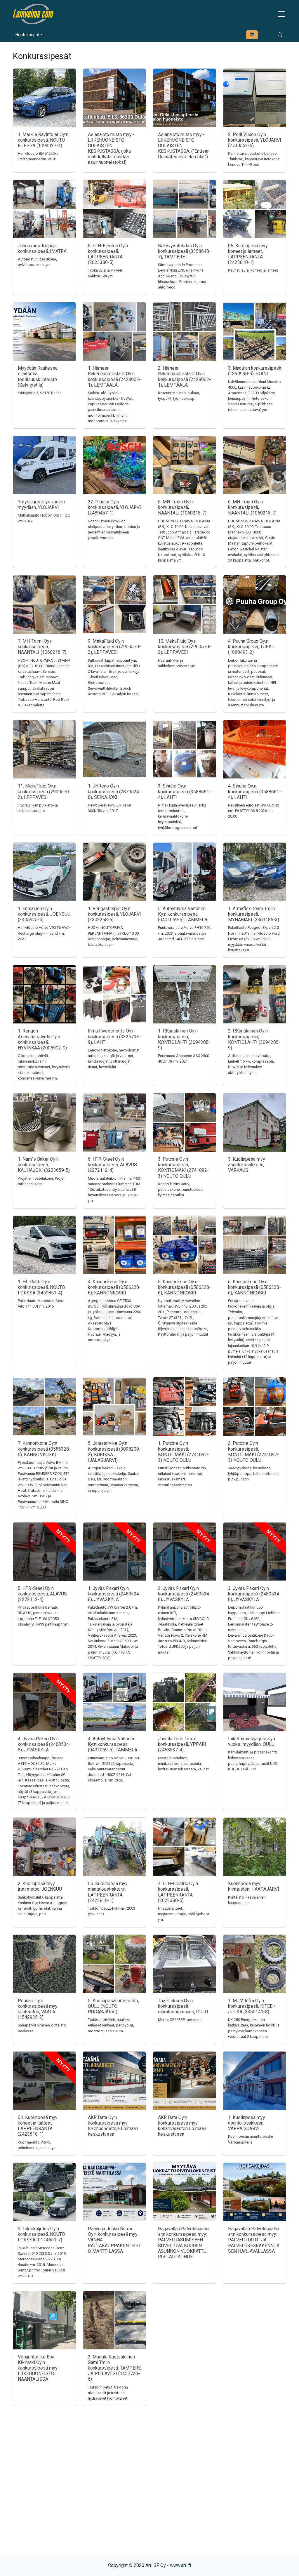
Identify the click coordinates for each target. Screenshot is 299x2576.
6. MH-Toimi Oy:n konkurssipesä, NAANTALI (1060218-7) (252, 507)
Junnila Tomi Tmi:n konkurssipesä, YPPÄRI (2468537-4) (182, 1744)
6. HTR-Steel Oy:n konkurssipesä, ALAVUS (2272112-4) (112, 1165)
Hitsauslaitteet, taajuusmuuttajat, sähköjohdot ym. (184, 1914)
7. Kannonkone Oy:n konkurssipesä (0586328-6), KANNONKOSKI (44, 1449)
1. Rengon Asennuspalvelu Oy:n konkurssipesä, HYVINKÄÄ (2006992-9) (42, 1039)
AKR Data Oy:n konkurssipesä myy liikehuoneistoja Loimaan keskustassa (113, 2126)
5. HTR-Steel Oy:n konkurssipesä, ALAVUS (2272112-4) (42, 1594)
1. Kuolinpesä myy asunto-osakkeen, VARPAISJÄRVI (247, 2123)
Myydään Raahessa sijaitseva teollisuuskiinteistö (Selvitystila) (38, 377)
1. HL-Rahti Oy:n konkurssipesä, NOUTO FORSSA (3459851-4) (41, 1287)
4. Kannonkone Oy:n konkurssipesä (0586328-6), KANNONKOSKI (114, 1287)
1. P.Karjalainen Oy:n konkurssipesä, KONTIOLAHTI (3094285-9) (184, 1039)
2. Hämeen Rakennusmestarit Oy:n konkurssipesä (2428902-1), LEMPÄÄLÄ (184, 377)
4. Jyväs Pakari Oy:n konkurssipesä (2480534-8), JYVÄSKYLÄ (44, 1744)
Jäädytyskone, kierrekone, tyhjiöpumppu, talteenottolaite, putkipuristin (254, 1474)
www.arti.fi (180, 2565)
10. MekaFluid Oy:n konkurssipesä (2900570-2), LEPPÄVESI (184, 647)
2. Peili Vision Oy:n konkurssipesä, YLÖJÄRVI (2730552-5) (255, 140)
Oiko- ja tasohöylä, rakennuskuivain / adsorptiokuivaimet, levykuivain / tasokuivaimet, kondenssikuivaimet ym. (44, 1067)
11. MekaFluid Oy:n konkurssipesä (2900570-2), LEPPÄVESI (44, 791)
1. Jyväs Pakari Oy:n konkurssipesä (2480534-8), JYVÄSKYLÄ (114, 1594)
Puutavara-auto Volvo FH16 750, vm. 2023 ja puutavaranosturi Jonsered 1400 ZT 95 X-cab (185, 933)
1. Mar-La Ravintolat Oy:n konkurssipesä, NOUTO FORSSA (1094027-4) (43, 140)
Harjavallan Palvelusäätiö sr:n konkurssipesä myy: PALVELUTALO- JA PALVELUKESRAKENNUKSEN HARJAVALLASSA (254, 2240)
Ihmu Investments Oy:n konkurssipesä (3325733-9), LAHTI (114, 1036)
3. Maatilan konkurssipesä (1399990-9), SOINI (255, 371)
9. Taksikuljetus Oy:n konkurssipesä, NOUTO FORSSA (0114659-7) (41, 2234)
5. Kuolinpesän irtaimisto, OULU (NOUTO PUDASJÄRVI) (113, 2006)
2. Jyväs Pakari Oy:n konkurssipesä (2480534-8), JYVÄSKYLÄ (184, 1594)
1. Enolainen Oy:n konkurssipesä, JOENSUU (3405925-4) (44, 914)
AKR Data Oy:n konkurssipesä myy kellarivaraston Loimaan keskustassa (182, 2126)
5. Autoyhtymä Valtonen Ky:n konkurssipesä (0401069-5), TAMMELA (183, 914)
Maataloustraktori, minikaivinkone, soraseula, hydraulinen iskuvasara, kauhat (183, 1764)
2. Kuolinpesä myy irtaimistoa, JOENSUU (40, 1886)
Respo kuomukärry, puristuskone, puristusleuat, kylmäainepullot (181, 1189)
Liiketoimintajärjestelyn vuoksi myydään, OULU (252, 1741)
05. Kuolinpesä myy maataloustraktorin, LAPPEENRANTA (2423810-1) (108, 1892)
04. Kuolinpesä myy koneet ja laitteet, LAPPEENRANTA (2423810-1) (38, 2126)
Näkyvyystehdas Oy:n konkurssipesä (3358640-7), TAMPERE (184, 251)
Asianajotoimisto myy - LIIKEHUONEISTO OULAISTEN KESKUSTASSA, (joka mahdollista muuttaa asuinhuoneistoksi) (111, 148)
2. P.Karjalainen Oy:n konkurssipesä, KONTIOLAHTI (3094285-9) (254, 1039)
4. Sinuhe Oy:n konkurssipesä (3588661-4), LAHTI (254, 791)
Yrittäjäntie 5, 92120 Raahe (40, 393)
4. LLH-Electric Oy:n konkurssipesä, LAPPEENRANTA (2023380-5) (178, 1892)
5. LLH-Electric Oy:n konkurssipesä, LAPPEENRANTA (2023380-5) (108, 254)
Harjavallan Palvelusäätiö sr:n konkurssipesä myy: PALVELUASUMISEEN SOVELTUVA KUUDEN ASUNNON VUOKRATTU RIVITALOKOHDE (183, 2243)
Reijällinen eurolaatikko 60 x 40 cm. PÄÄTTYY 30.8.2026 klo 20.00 (253, 811)
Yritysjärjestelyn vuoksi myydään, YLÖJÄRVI (41, 505)
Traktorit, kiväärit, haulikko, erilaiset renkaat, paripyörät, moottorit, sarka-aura (111, 2025)
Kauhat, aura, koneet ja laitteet (253, 270)
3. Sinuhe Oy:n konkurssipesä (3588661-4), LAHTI (184, 791)
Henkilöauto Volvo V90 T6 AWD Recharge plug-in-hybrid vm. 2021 (44, 933)
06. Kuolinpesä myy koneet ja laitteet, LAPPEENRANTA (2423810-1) (248, 254)
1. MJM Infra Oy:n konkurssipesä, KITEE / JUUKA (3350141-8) (252, 2006)
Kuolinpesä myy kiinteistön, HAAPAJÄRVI (254, 1886)
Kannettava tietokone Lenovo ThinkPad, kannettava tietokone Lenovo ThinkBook (254, 159)
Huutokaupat (27, 35)
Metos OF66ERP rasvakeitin (181, 2020)
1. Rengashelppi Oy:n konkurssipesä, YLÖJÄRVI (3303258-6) (114, 914)
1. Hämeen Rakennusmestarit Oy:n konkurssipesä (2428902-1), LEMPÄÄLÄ (114, 377)
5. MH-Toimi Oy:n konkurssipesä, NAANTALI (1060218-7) (182, 507)
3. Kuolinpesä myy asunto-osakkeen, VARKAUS (247, 1165)
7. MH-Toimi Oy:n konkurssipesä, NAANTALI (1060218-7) (42, 647)
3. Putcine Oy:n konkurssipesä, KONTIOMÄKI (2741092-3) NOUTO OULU (183, 1168)
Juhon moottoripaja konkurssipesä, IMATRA (42, 248)
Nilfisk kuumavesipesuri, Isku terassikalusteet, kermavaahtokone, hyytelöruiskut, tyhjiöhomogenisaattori (182, 816)
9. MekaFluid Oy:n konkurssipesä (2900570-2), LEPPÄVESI (114, 647)
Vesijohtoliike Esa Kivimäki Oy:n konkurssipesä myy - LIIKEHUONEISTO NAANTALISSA (39, 2368)
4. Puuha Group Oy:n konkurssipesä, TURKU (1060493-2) (251, 647)
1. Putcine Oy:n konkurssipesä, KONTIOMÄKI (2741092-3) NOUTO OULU (183, 1452)
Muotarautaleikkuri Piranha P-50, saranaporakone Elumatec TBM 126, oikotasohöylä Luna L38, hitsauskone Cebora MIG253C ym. (114, 1190)
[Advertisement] (149, 2491)
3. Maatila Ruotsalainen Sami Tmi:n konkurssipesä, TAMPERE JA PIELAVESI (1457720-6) (114, 2368)
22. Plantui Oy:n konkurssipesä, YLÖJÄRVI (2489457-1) (114, 507)
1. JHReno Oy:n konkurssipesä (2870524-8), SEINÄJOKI (114, 791)
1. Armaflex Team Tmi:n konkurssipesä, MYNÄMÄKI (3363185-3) (254, 914)
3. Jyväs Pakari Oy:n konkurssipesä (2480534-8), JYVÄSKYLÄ (254, 1594)
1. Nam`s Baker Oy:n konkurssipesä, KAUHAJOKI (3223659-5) (44, 1165)
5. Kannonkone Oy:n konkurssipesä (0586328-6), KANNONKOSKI (184, 1287)
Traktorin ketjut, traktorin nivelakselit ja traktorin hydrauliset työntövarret (108, 2393)
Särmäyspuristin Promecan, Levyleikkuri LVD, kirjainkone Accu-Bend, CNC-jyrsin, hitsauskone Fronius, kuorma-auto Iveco (183, 276)
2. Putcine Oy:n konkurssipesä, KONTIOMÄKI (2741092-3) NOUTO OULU (253, 1452)
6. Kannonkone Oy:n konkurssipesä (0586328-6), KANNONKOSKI (254, 1287)
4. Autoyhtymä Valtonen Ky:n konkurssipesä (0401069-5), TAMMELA (113, 1744)
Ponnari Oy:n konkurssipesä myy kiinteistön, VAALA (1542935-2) (38, 2009)
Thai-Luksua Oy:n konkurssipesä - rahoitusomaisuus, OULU (183, 2006)
